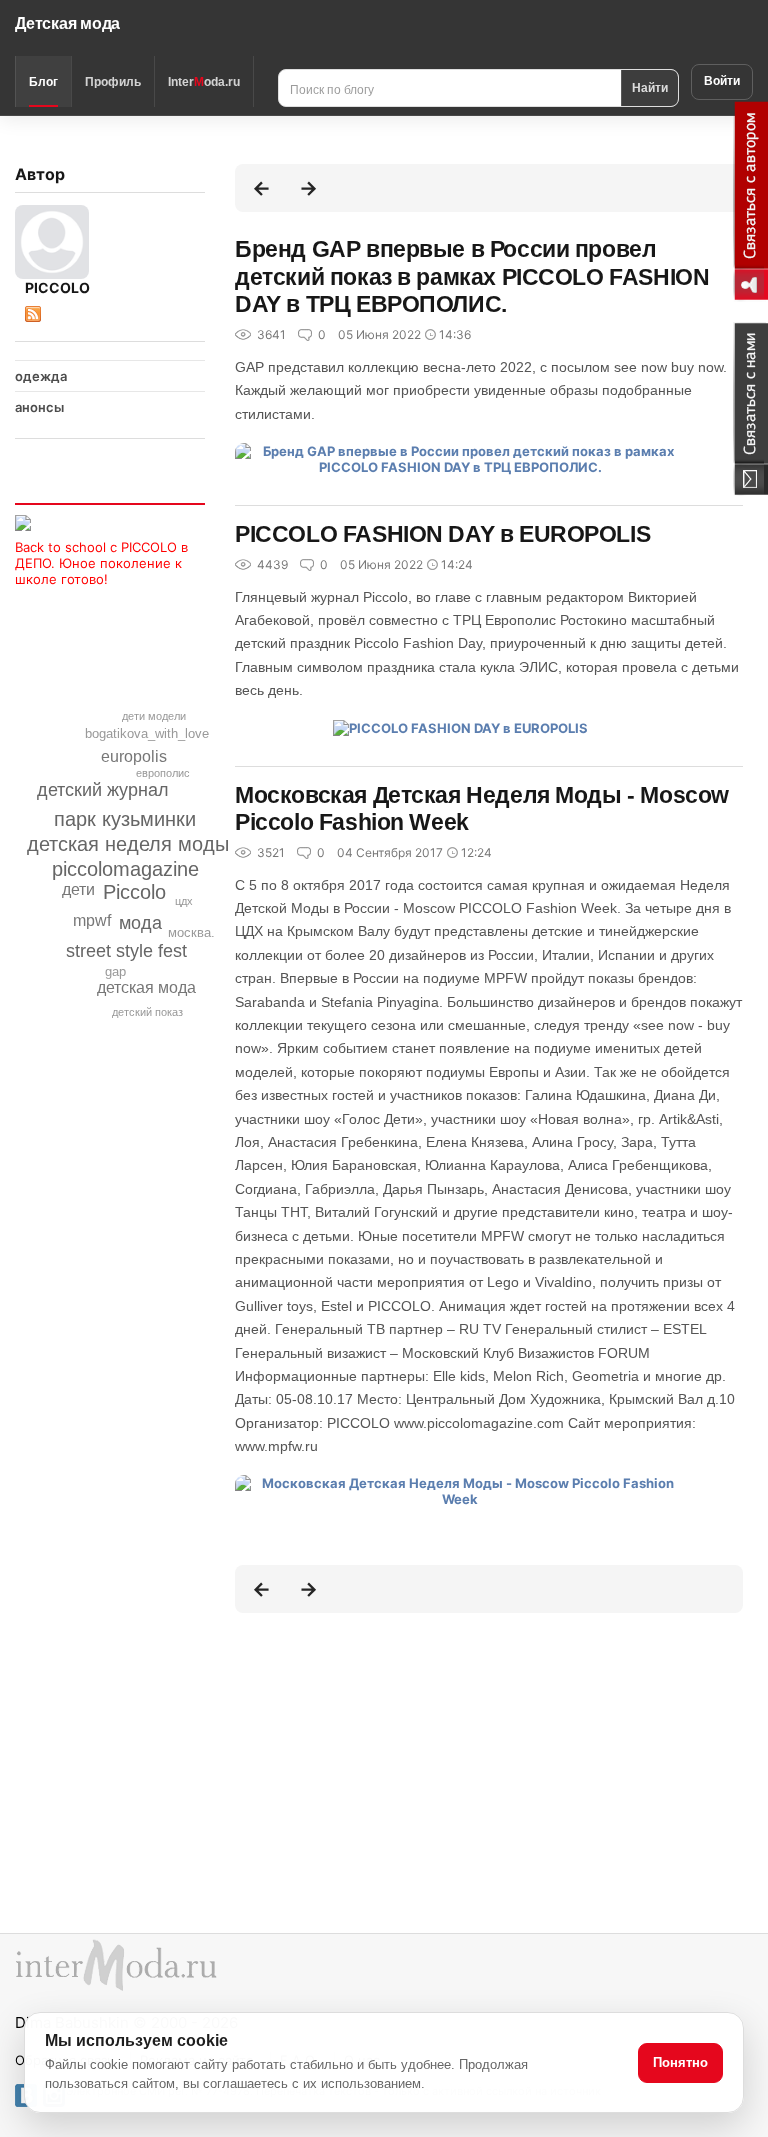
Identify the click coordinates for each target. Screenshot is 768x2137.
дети (78, 889)
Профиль (113, 82)
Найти (650, 87)
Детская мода (67, 23)
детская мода (146, 987)
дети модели (154, 716)
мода (140, 923)
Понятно (680, 2062)
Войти (722, 81)
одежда (41, 376)
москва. (191, 932)
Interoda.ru (204, 82)
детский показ (147, 1012)
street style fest (126, 951)
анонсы (39, 407)
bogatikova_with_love (147, 733)
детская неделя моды (128, 844)
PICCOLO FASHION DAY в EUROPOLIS (442, 534)
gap (115, 971)
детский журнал (103, 790)
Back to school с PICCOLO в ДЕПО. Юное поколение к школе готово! (101, 563)
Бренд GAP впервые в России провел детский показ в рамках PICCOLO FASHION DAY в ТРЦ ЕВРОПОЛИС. (472, 276)
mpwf (92, 920)
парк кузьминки (125, 819)
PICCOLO (57, 287)
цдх (184, 901)
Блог (43, 82)
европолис (163, 773)
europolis (134, 756)
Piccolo (134, 892)
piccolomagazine (125, 869)
